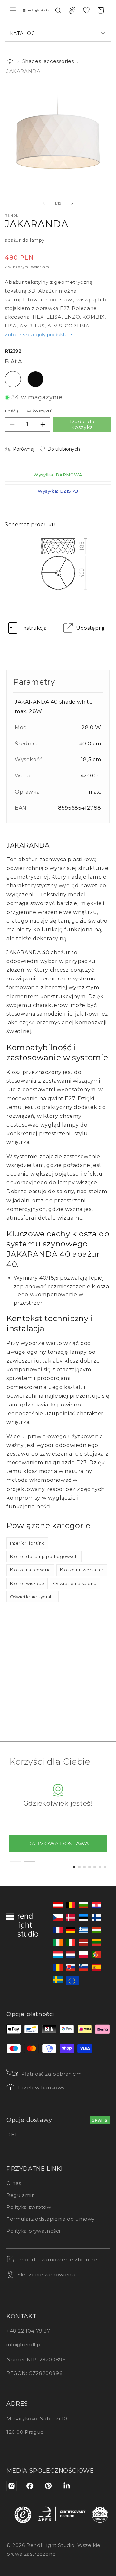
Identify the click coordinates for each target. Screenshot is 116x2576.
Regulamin (21, 2195)
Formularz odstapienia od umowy (51, 2219)
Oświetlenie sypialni (33, 1597)
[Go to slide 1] (74, 1867)
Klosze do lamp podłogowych (44, 1556)
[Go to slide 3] (84, 1867)
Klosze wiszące (27, 1583)
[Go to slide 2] (79, 1867)
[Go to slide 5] (95, 1867)
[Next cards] (30, 1867)
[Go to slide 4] (90, 1867)
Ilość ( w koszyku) (29, 411)
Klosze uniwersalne (82, 1570)
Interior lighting (27, 1543)
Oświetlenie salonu (75, 1583)
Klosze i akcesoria (30, 1570)
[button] (13, 10)
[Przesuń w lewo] (44, 203)
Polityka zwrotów (29, 2207)
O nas (14, 2183)
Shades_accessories (48, 61)
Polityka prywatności (33, 2231)
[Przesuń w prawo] (72, 203)
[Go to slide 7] (105, 1867)
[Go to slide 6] (100, 1867)
